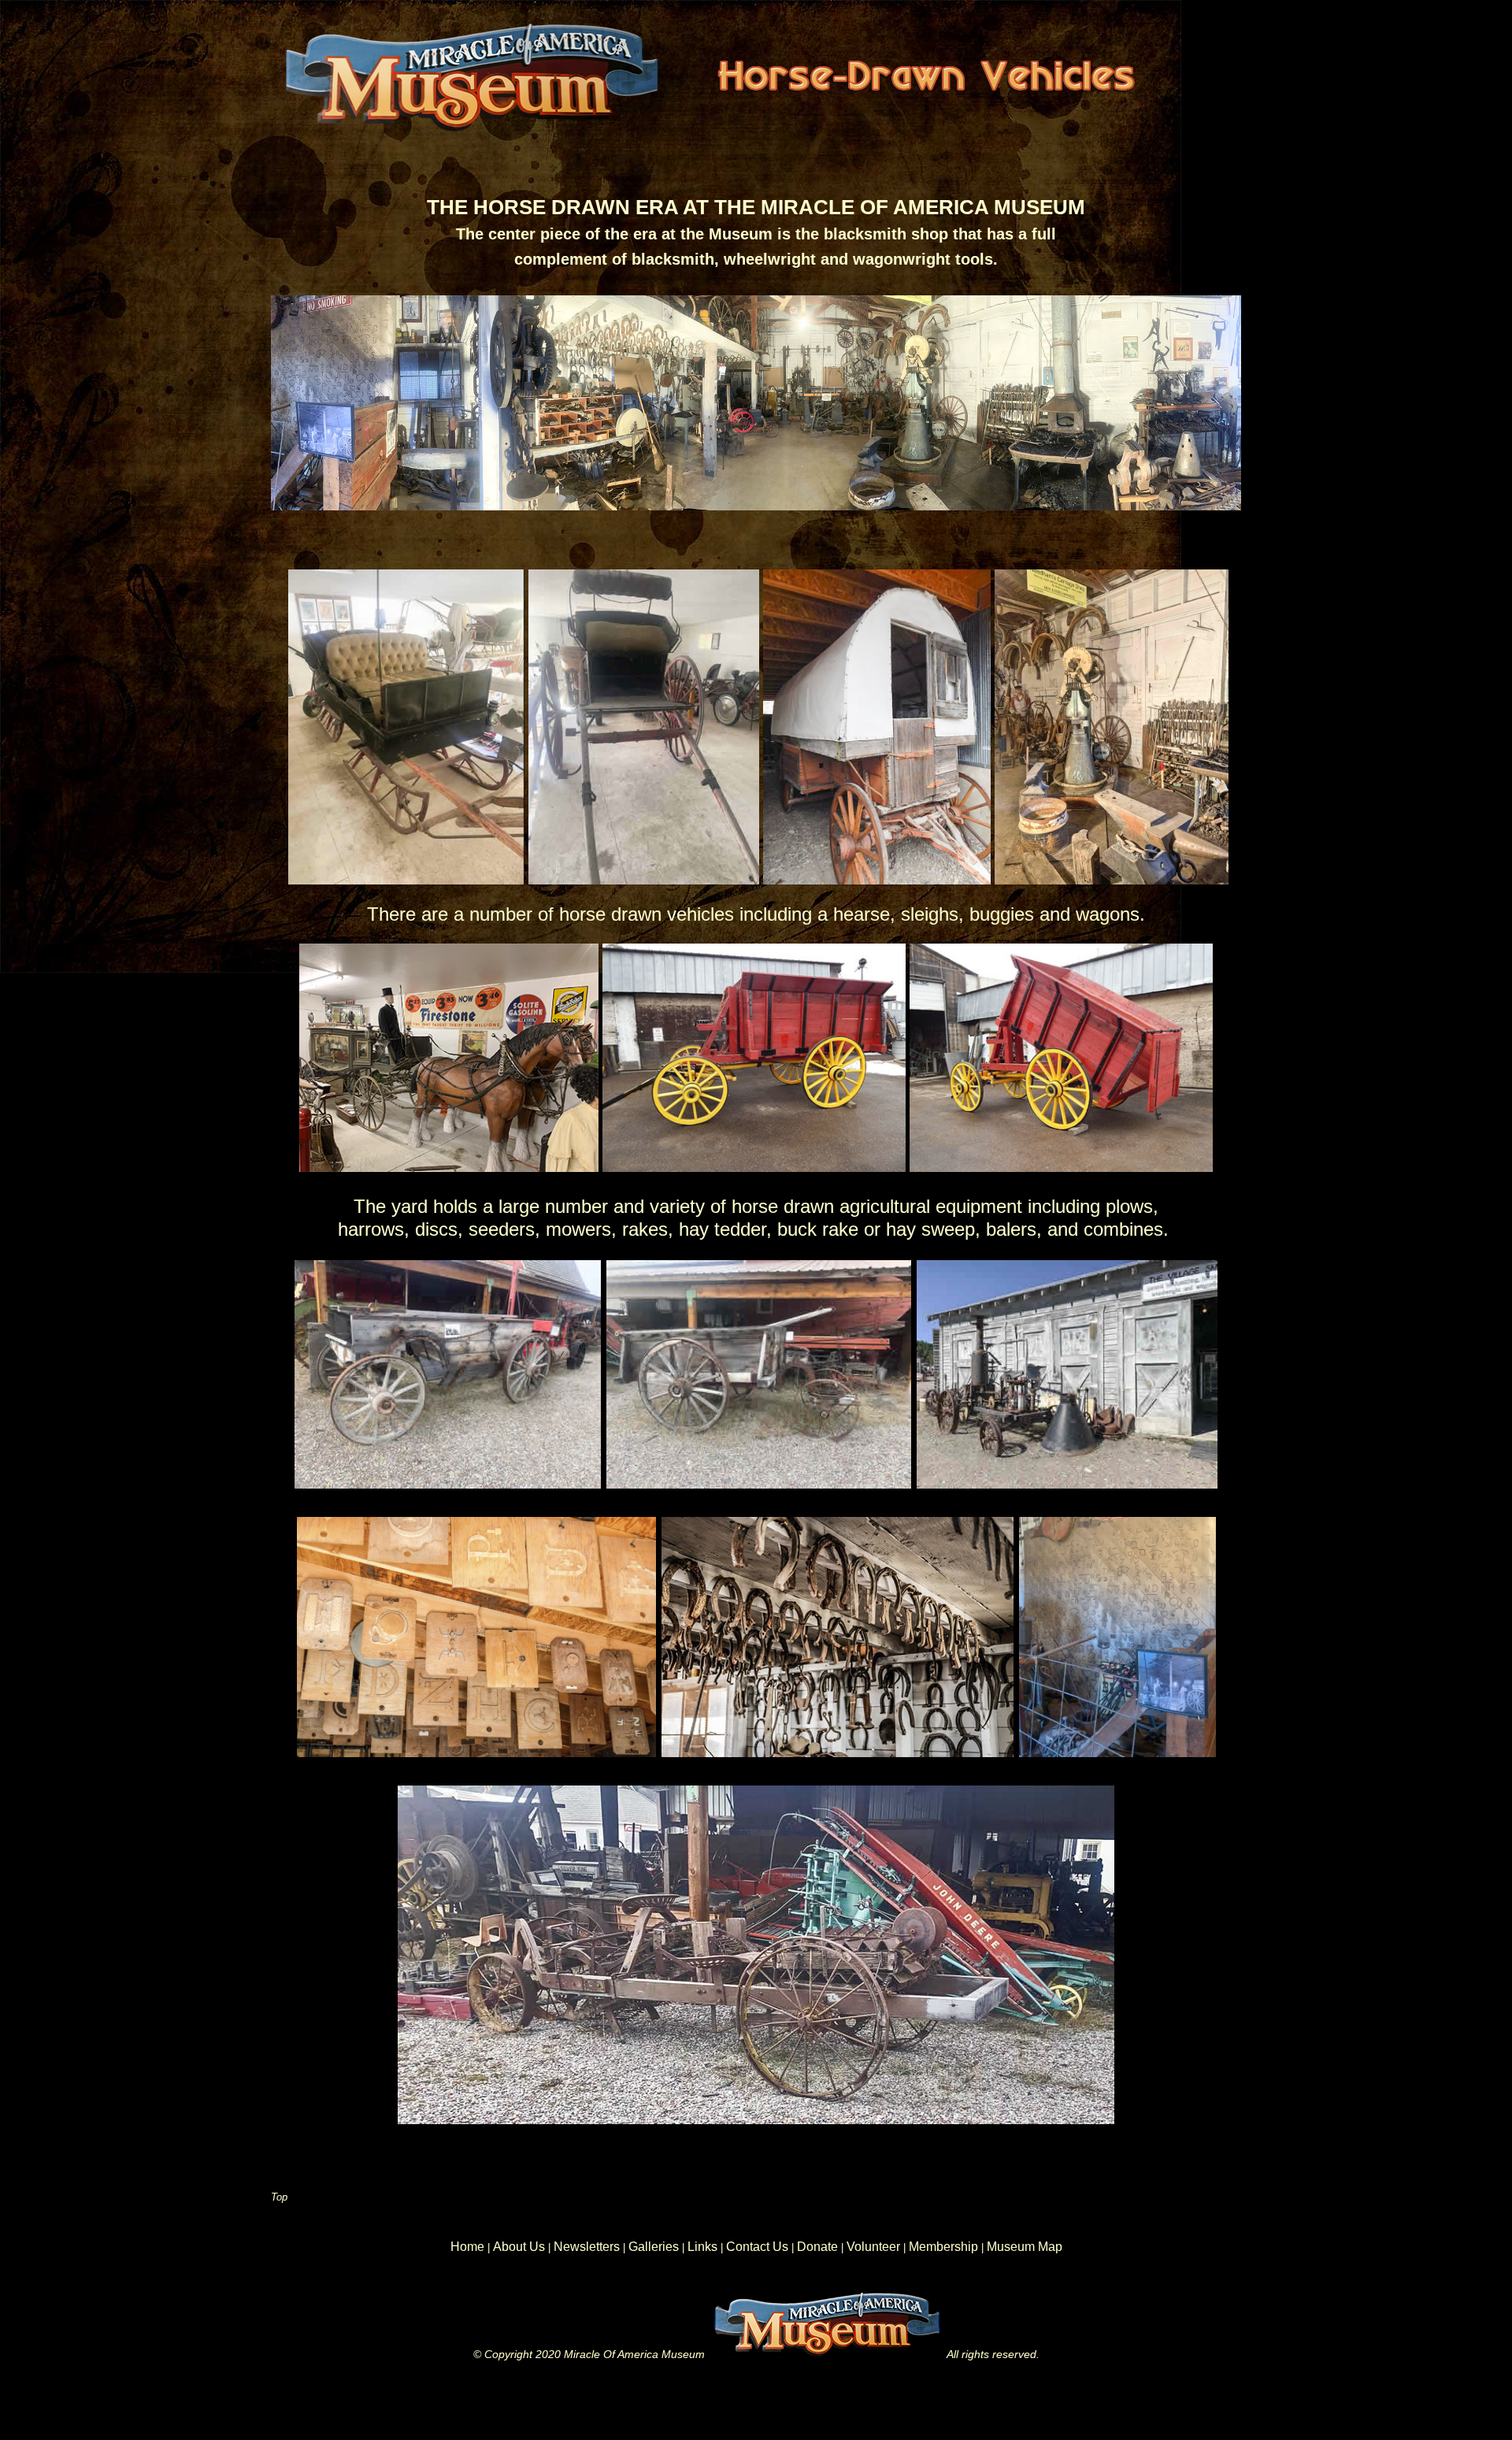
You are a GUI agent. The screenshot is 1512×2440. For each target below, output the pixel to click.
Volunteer (875, 2247)
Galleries (654, 2247)
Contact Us (759, 2247)
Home (467, 2247)
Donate (817, 2247)
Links (702, 2247)
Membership (943, 2247)
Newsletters (587, 2247)
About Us (519, 2247)
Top (279, 2197)
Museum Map (1025, 2247)
